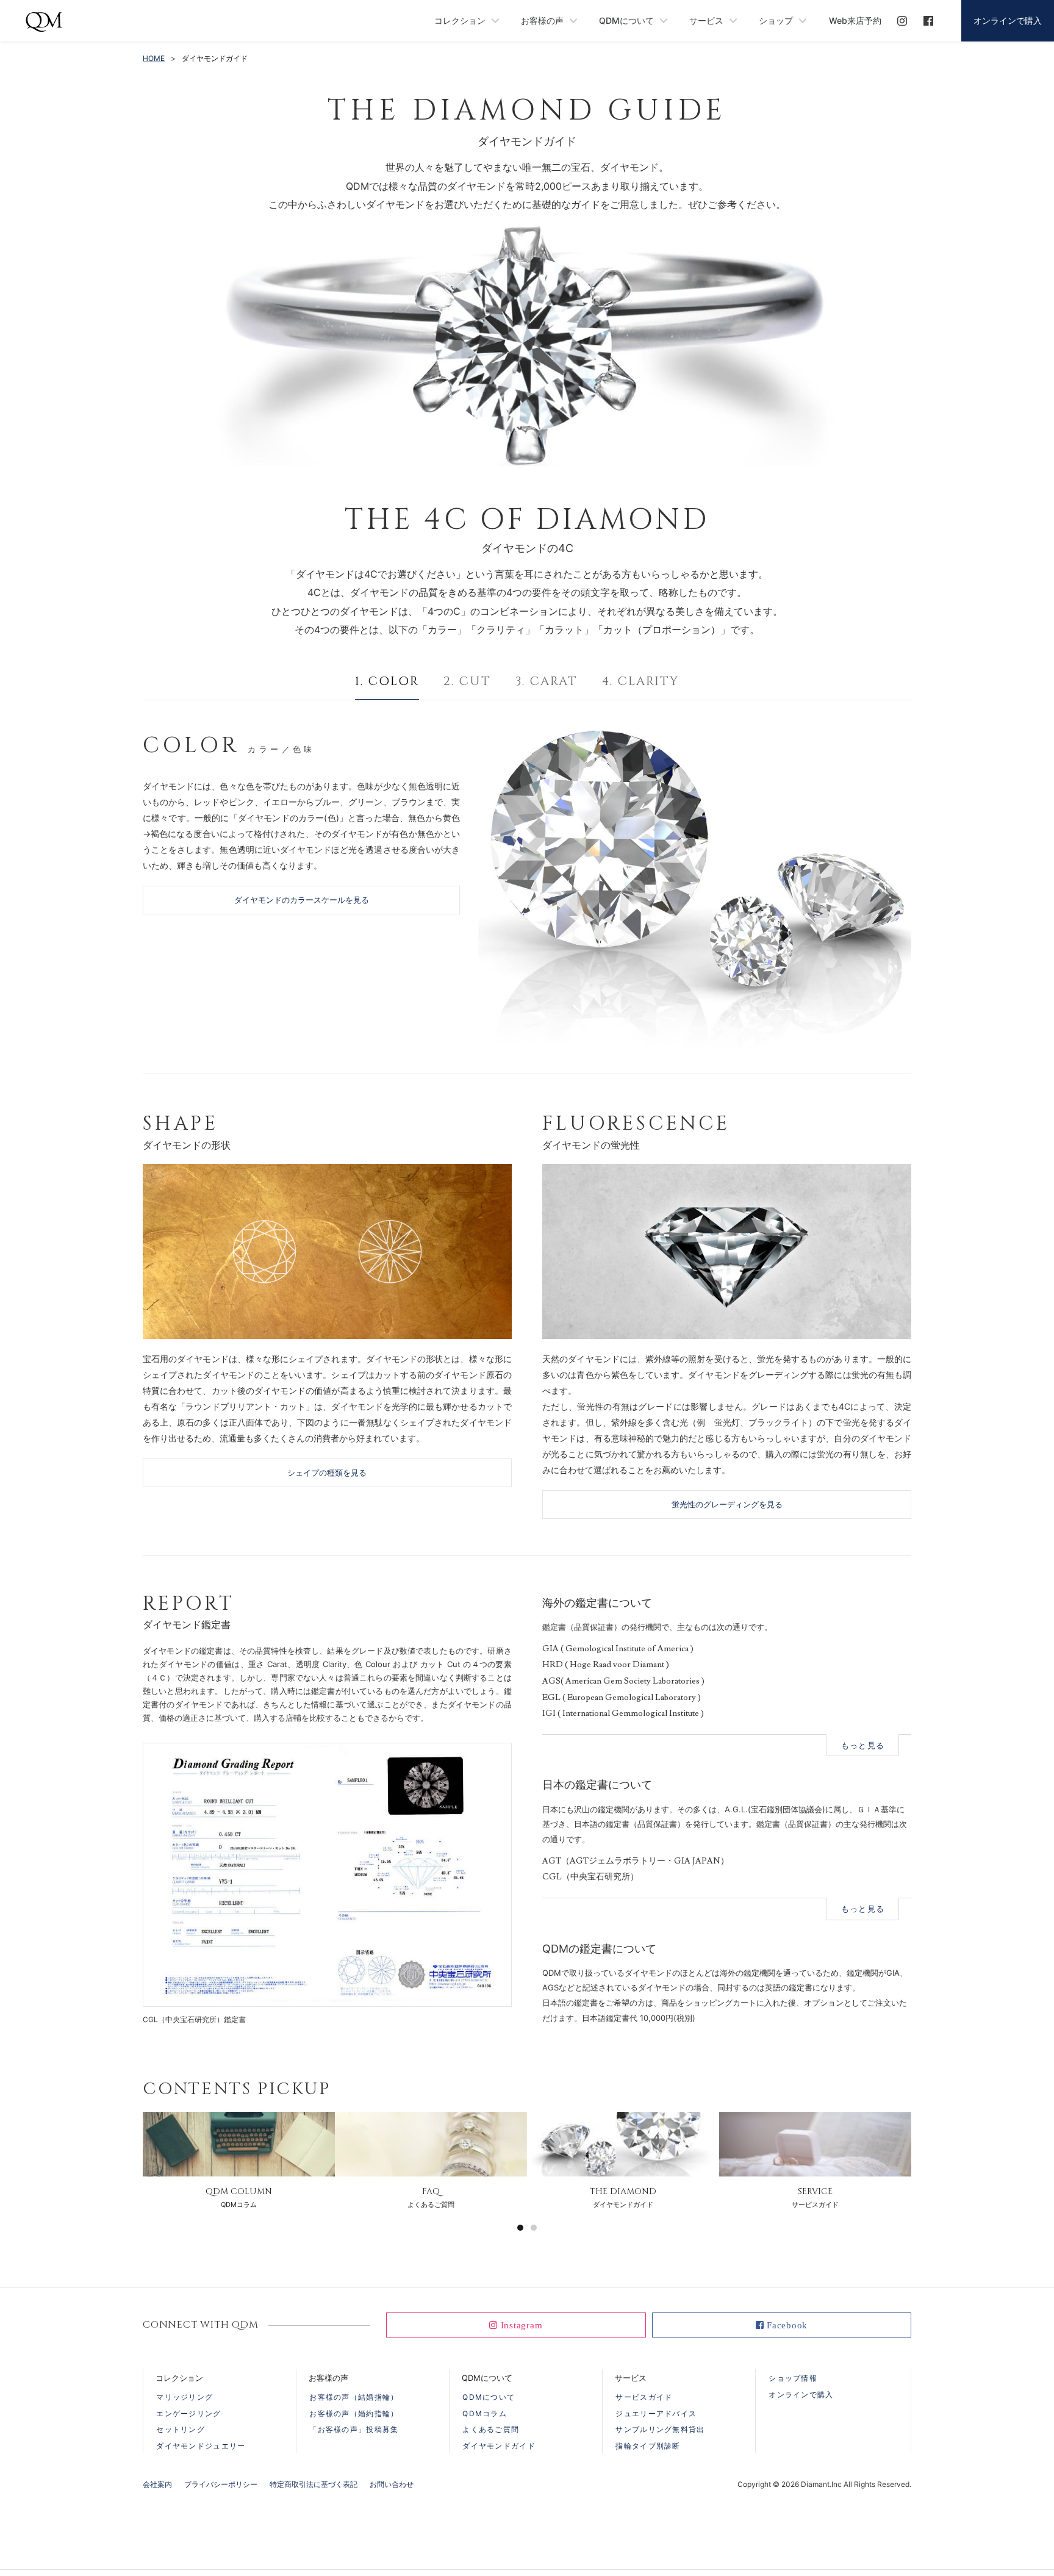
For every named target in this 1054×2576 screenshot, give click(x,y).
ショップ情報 (793, 2378)
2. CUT (467, 681)
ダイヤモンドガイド (499, 2446)
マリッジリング (185, 2397)
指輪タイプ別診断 (648, 2446)
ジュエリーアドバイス (656, 2413)
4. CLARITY (640, 681)
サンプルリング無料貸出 (660, 2429)
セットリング (181, 2429)
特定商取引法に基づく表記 (314, 2484)
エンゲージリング (188, 2413)
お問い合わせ (392, 2484)
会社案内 (157, 2484)
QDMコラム (485, 2413)
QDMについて (489, 2397)
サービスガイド (644, 2397)
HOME (154, 58)
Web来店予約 (855, 20)
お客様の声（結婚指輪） (354, 2397)
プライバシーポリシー (221, 2484)
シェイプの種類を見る (327, 1473)
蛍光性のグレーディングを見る (727, 1504)
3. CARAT (547, 681)
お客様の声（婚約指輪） (354, 2413)
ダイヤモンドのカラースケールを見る (302, 900)
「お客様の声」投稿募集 (354, 2429)
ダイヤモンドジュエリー (201, 2446)
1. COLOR (387, 681)
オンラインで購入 (1008, 20)
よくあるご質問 (491, 2429)
